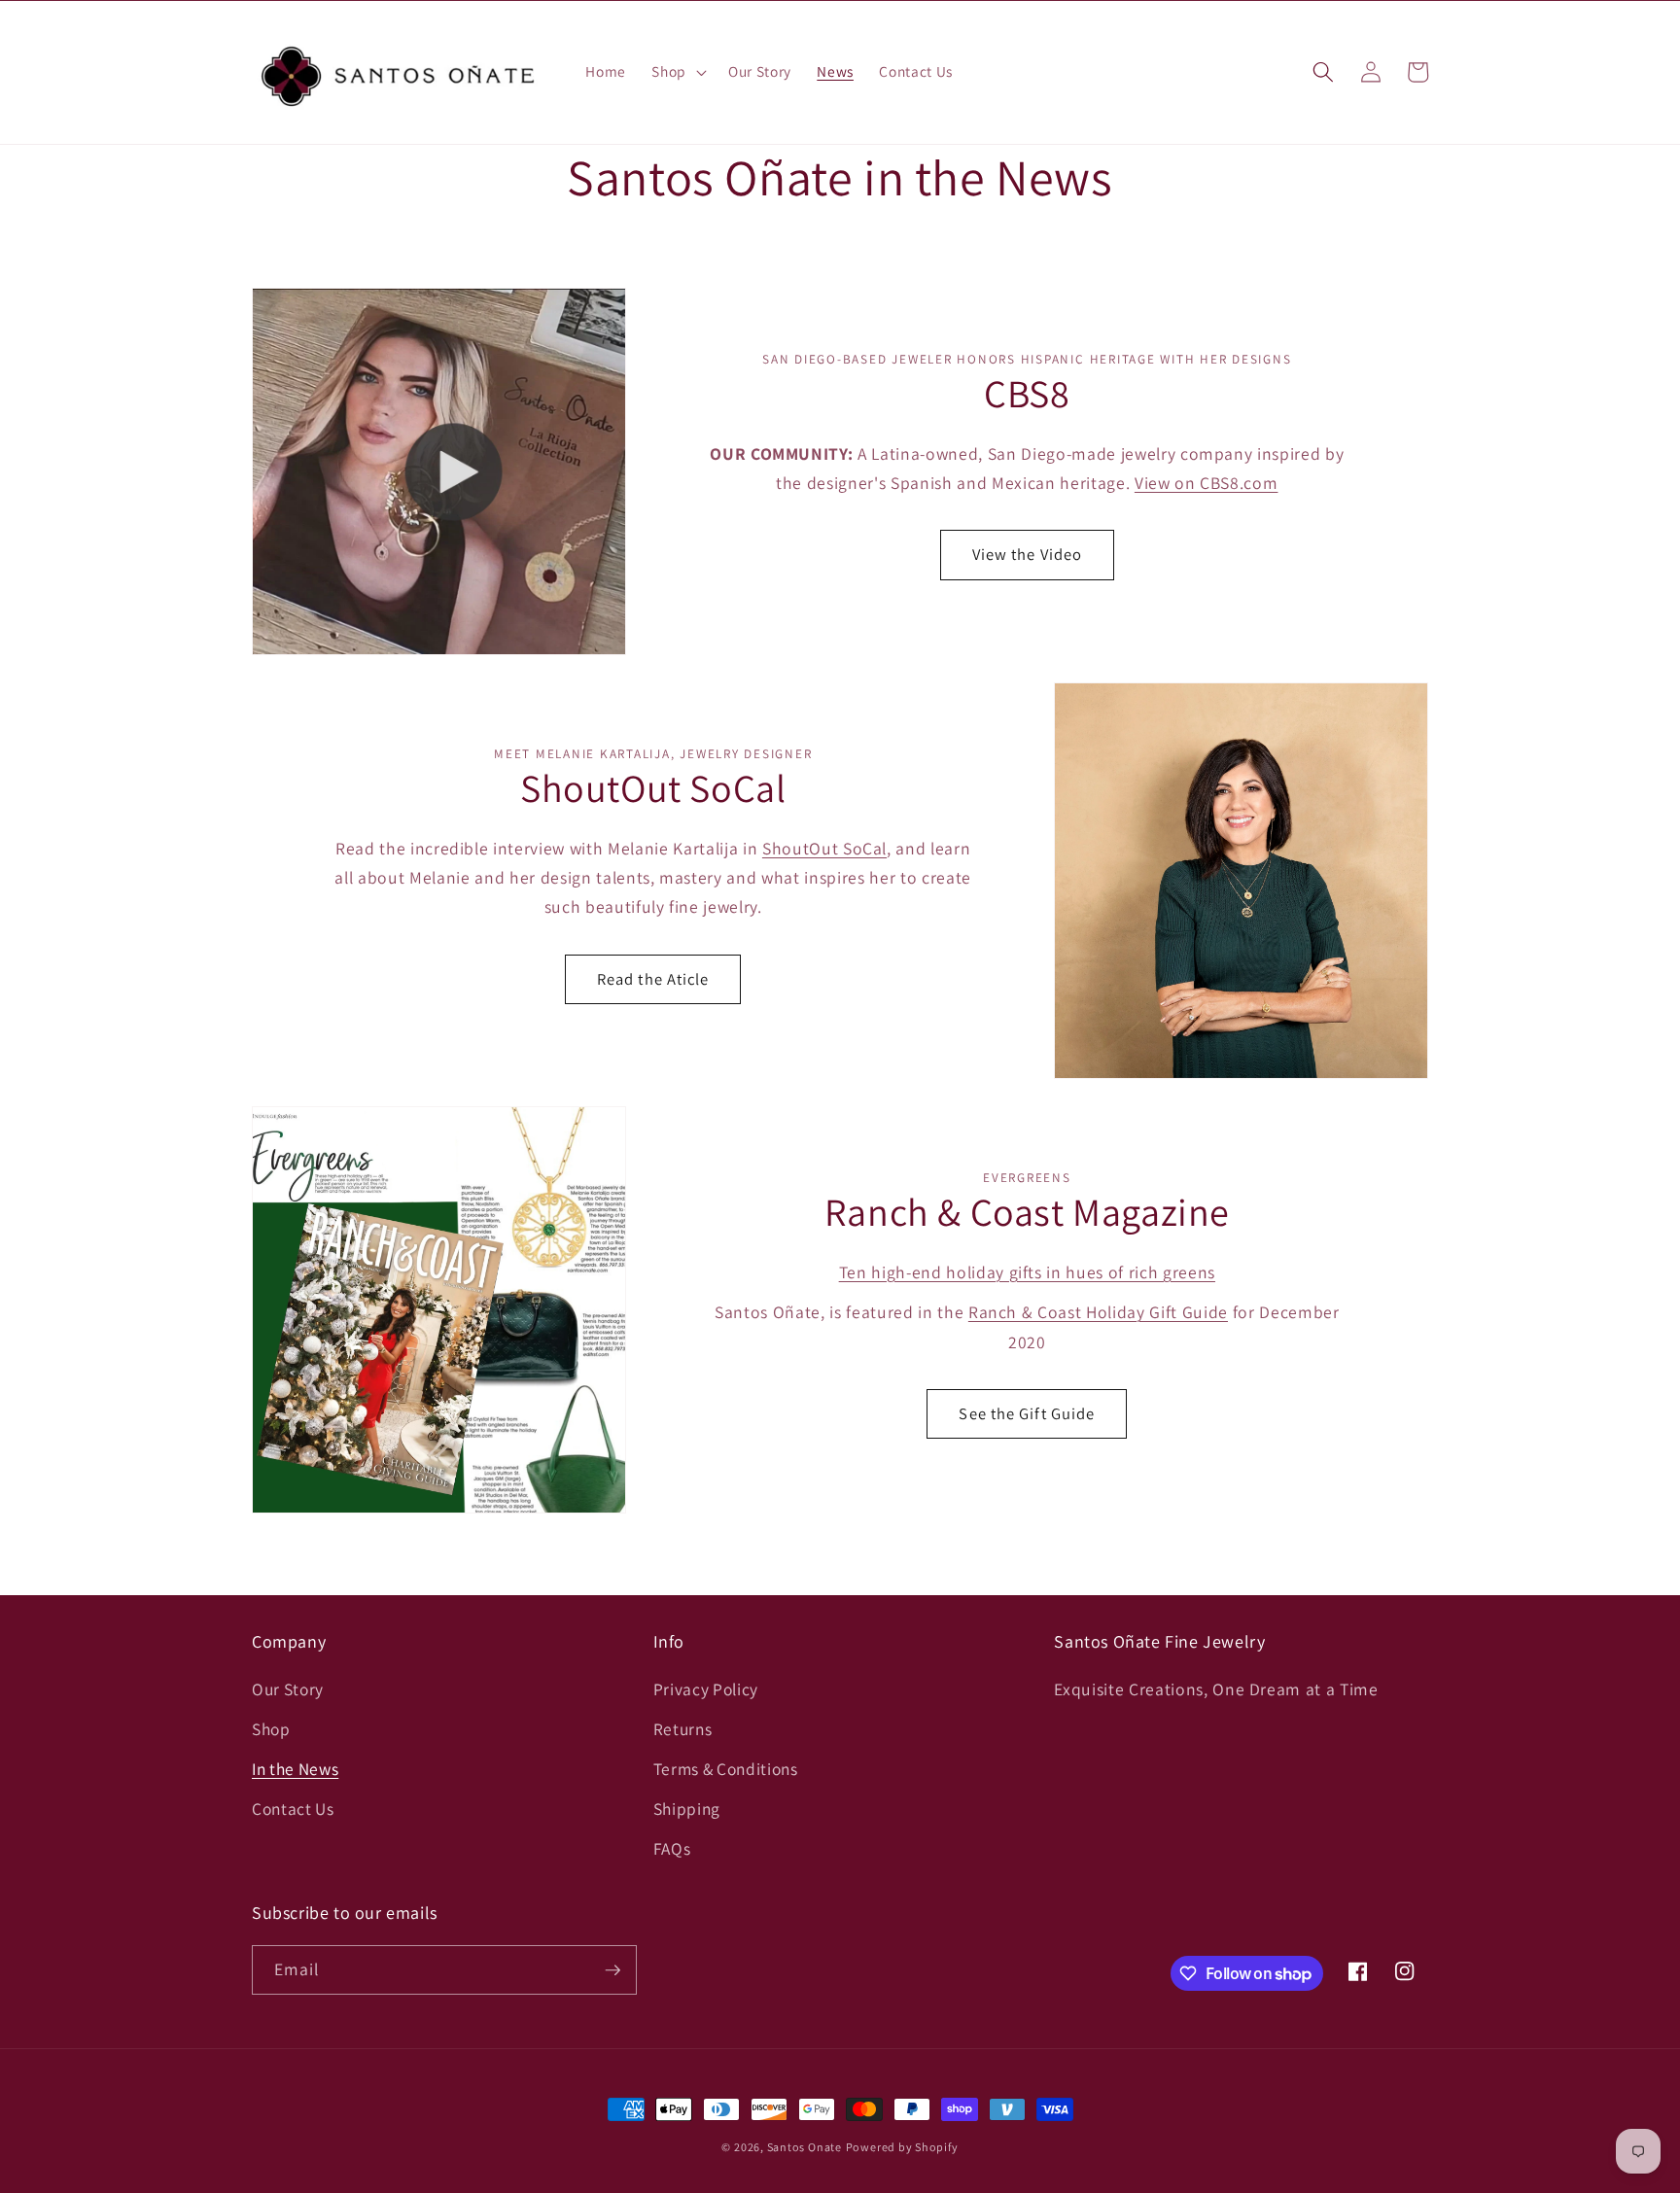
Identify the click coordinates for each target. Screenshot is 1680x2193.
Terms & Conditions (726, 1769)
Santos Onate (805, 2147)
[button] (677, 72)
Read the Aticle (653, 979)
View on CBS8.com (1207, 483)
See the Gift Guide (1027, 1413)
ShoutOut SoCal (824, 848)
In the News (295, 1769)
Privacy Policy (706, 1689)
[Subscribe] (612, 1970)
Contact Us (293, 1809)
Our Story (288, 1689)
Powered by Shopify (902, 2147)
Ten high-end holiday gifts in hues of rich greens (1027, 1272)
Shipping (687, 1809)
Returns (683, 1729)
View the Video (1027, 554)
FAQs (672, 1848)
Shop (271, 1729)
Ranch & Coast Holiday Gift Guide (1098, 1312)
